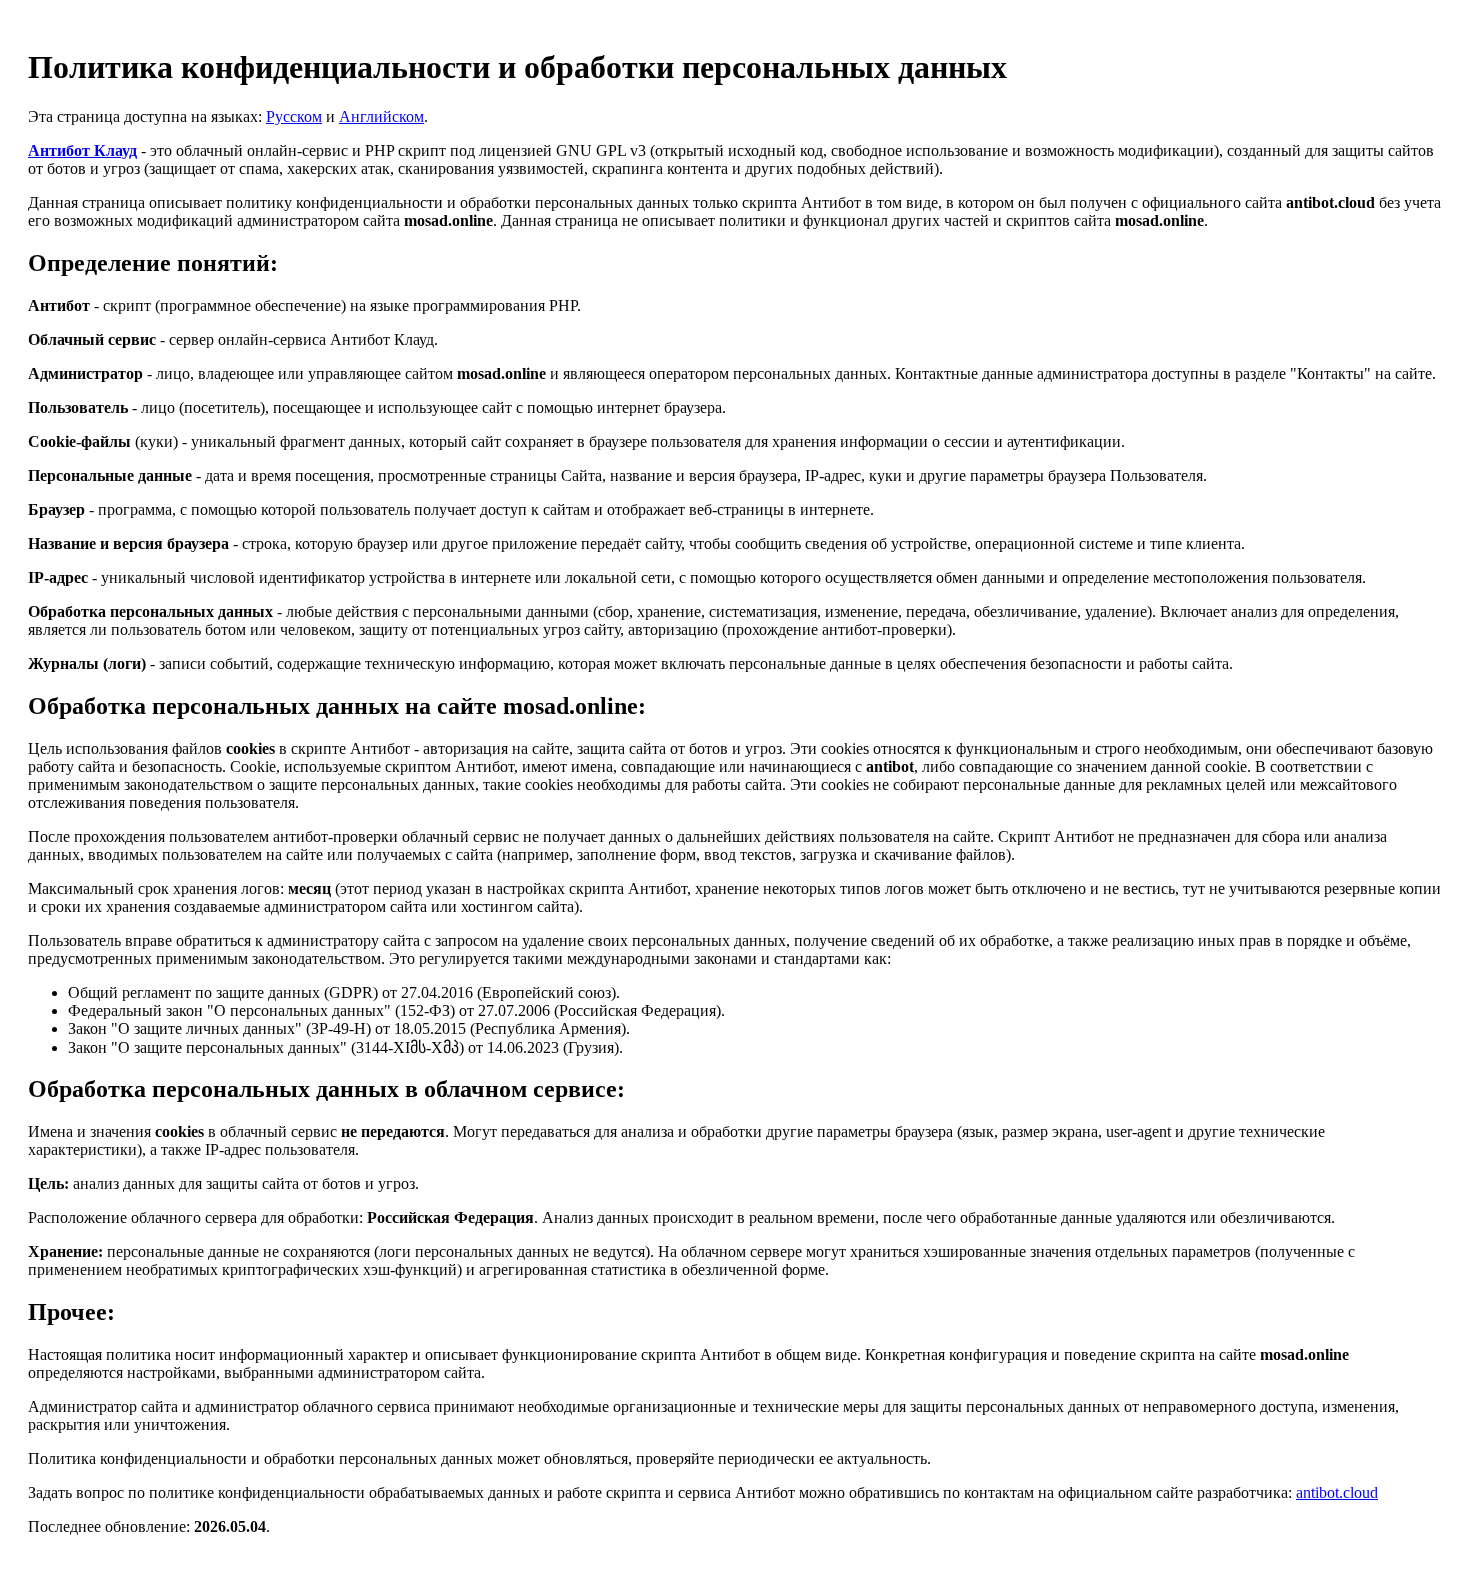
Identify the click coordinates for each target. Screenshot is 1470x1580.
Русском (294, 116)
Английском (381, 116)
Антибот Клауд (82, 150)
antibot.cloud (1337, 1492)
